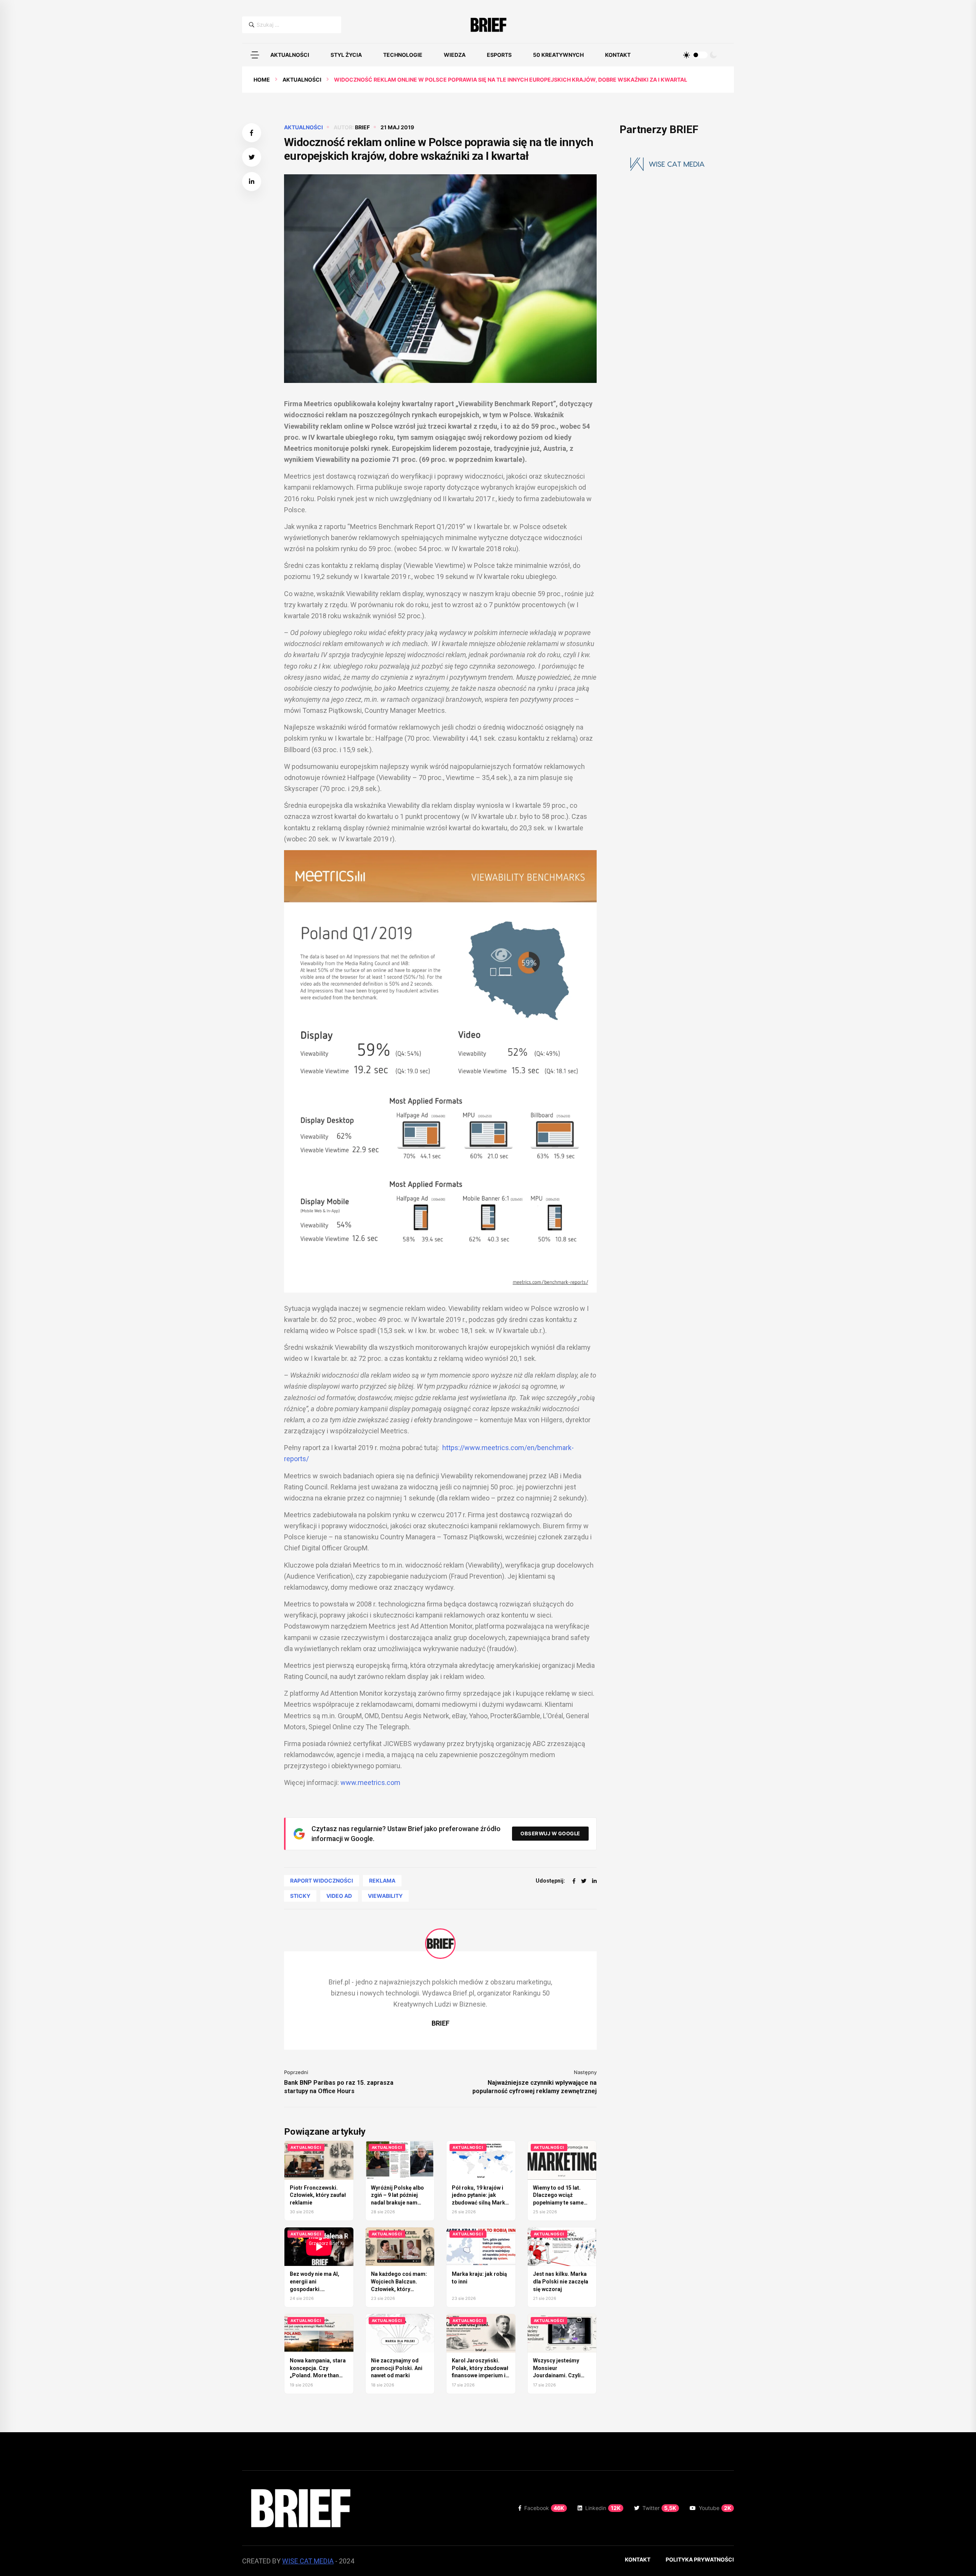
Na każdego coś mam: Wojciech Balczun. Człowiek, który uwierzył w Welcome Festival (399, 2289)
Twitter (659, 2508)
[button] (255, 55)
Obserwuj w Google (550, 1833)
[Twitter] (584, 1881)
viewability (385, 1896)
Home (262, 80)
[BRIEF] (488, 25)
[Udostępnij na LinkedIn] (252, 182)
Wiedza (455, 55)
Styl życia (346, 55)
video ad (339, 1896)
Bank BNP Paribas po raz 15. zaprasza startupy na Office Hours (339, 2087)
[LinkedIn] (594, 1881)
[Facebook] (574, 1881)
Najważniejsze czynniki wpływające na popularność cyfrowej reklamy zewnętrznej (535, 2087)
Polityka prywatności (700, 2559)
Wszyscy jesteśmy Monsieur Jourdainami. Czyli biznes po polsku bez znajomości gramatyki (561, 2375)
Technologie (403, 55)
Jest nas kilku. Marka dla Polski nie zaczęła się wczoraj (561, 2281)
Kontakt (618, 55)
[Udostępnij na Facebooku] (252, 133)
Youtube (715, 2508)
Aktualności (290, 55)
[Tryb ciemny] (713, 55)
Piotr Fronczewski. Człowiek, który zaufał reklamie (318, 2195)
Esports (499, 55)
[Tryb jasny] (687, 55)
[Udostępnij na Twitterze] (252, 157)
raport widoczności (322, 1881)
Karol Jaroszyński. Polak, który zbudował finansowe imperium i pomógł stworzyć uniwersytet (480, 2375)
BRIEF (362, 127)
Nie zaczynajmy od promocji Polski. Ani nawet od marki (397, 2368)
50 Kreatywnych (558, 55)
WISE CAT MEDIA (308, 2561)
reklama (382, 1881)
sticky (300, 1896)
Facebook (544, 2508)
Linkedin (603, 2508)
